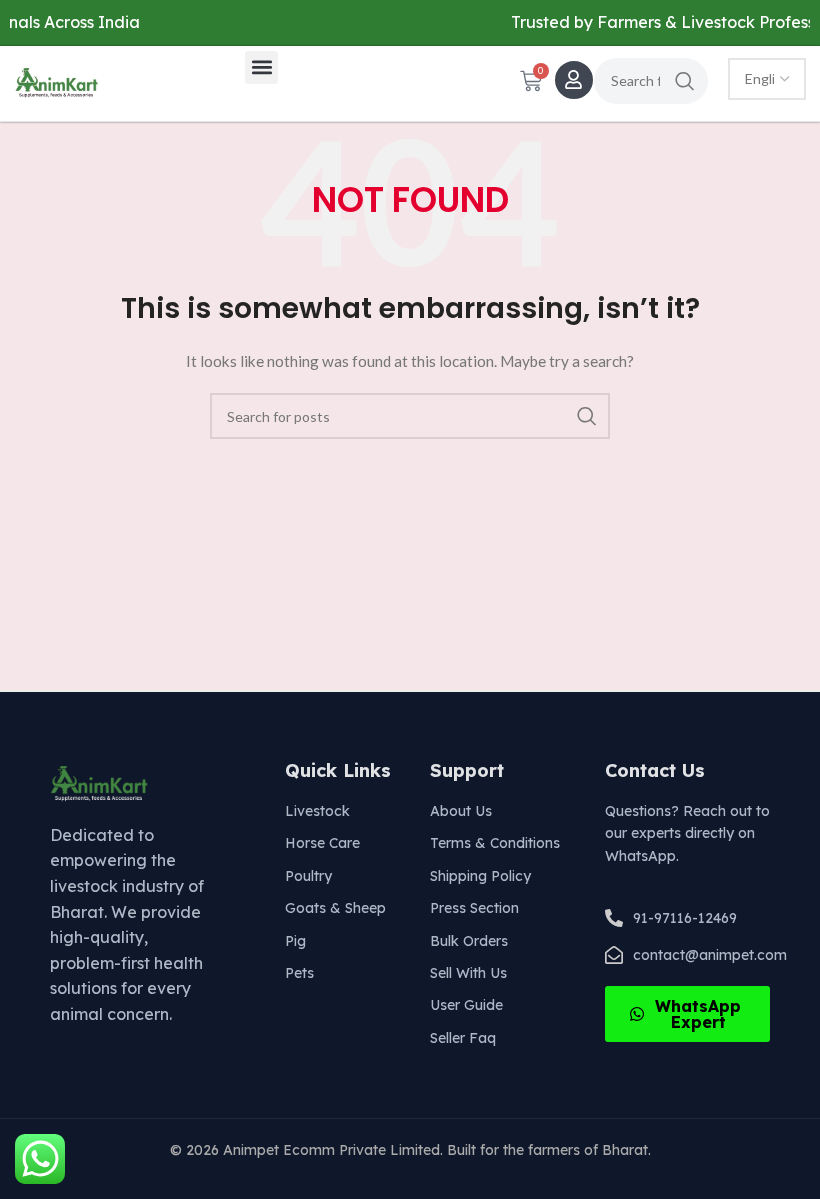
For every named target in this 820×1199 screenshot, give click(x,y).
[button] (261, 67)
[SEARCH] (685, 81)
